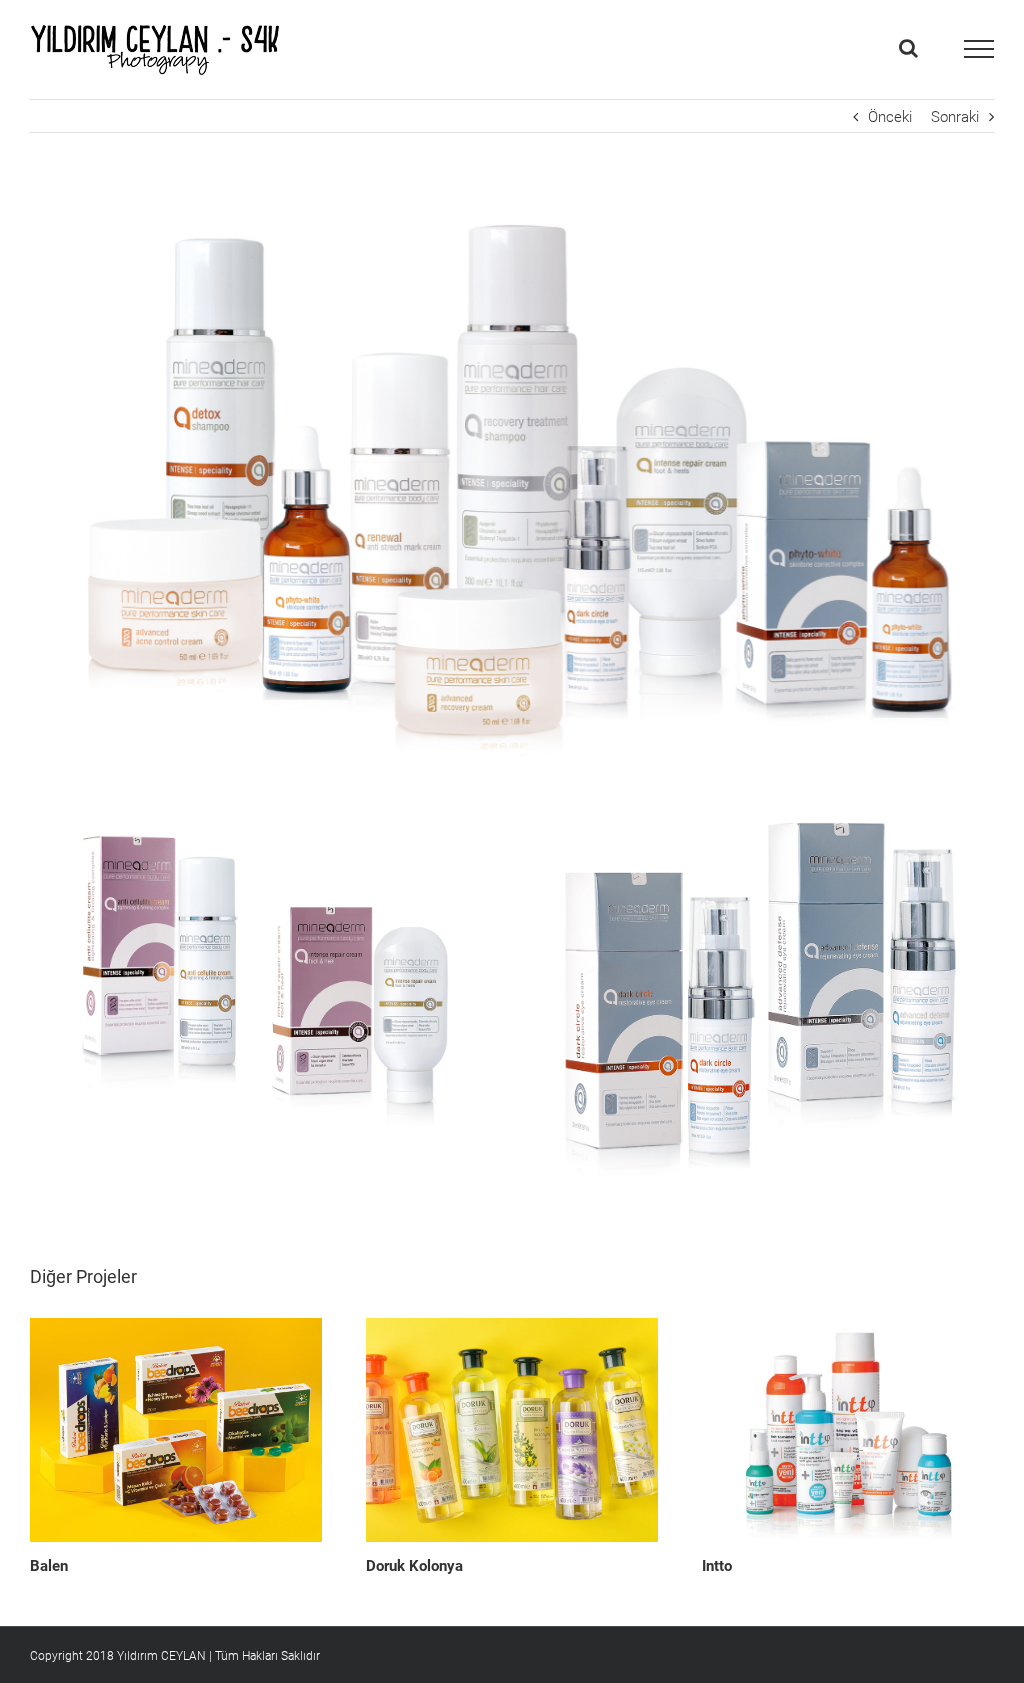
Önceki (890, 117)
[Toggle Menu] (979, 49)
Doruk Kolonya (414, 1566)
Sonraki (955, 117)
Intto (717, 1566)
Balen (49, 1566)
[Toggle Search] (908, 48)
